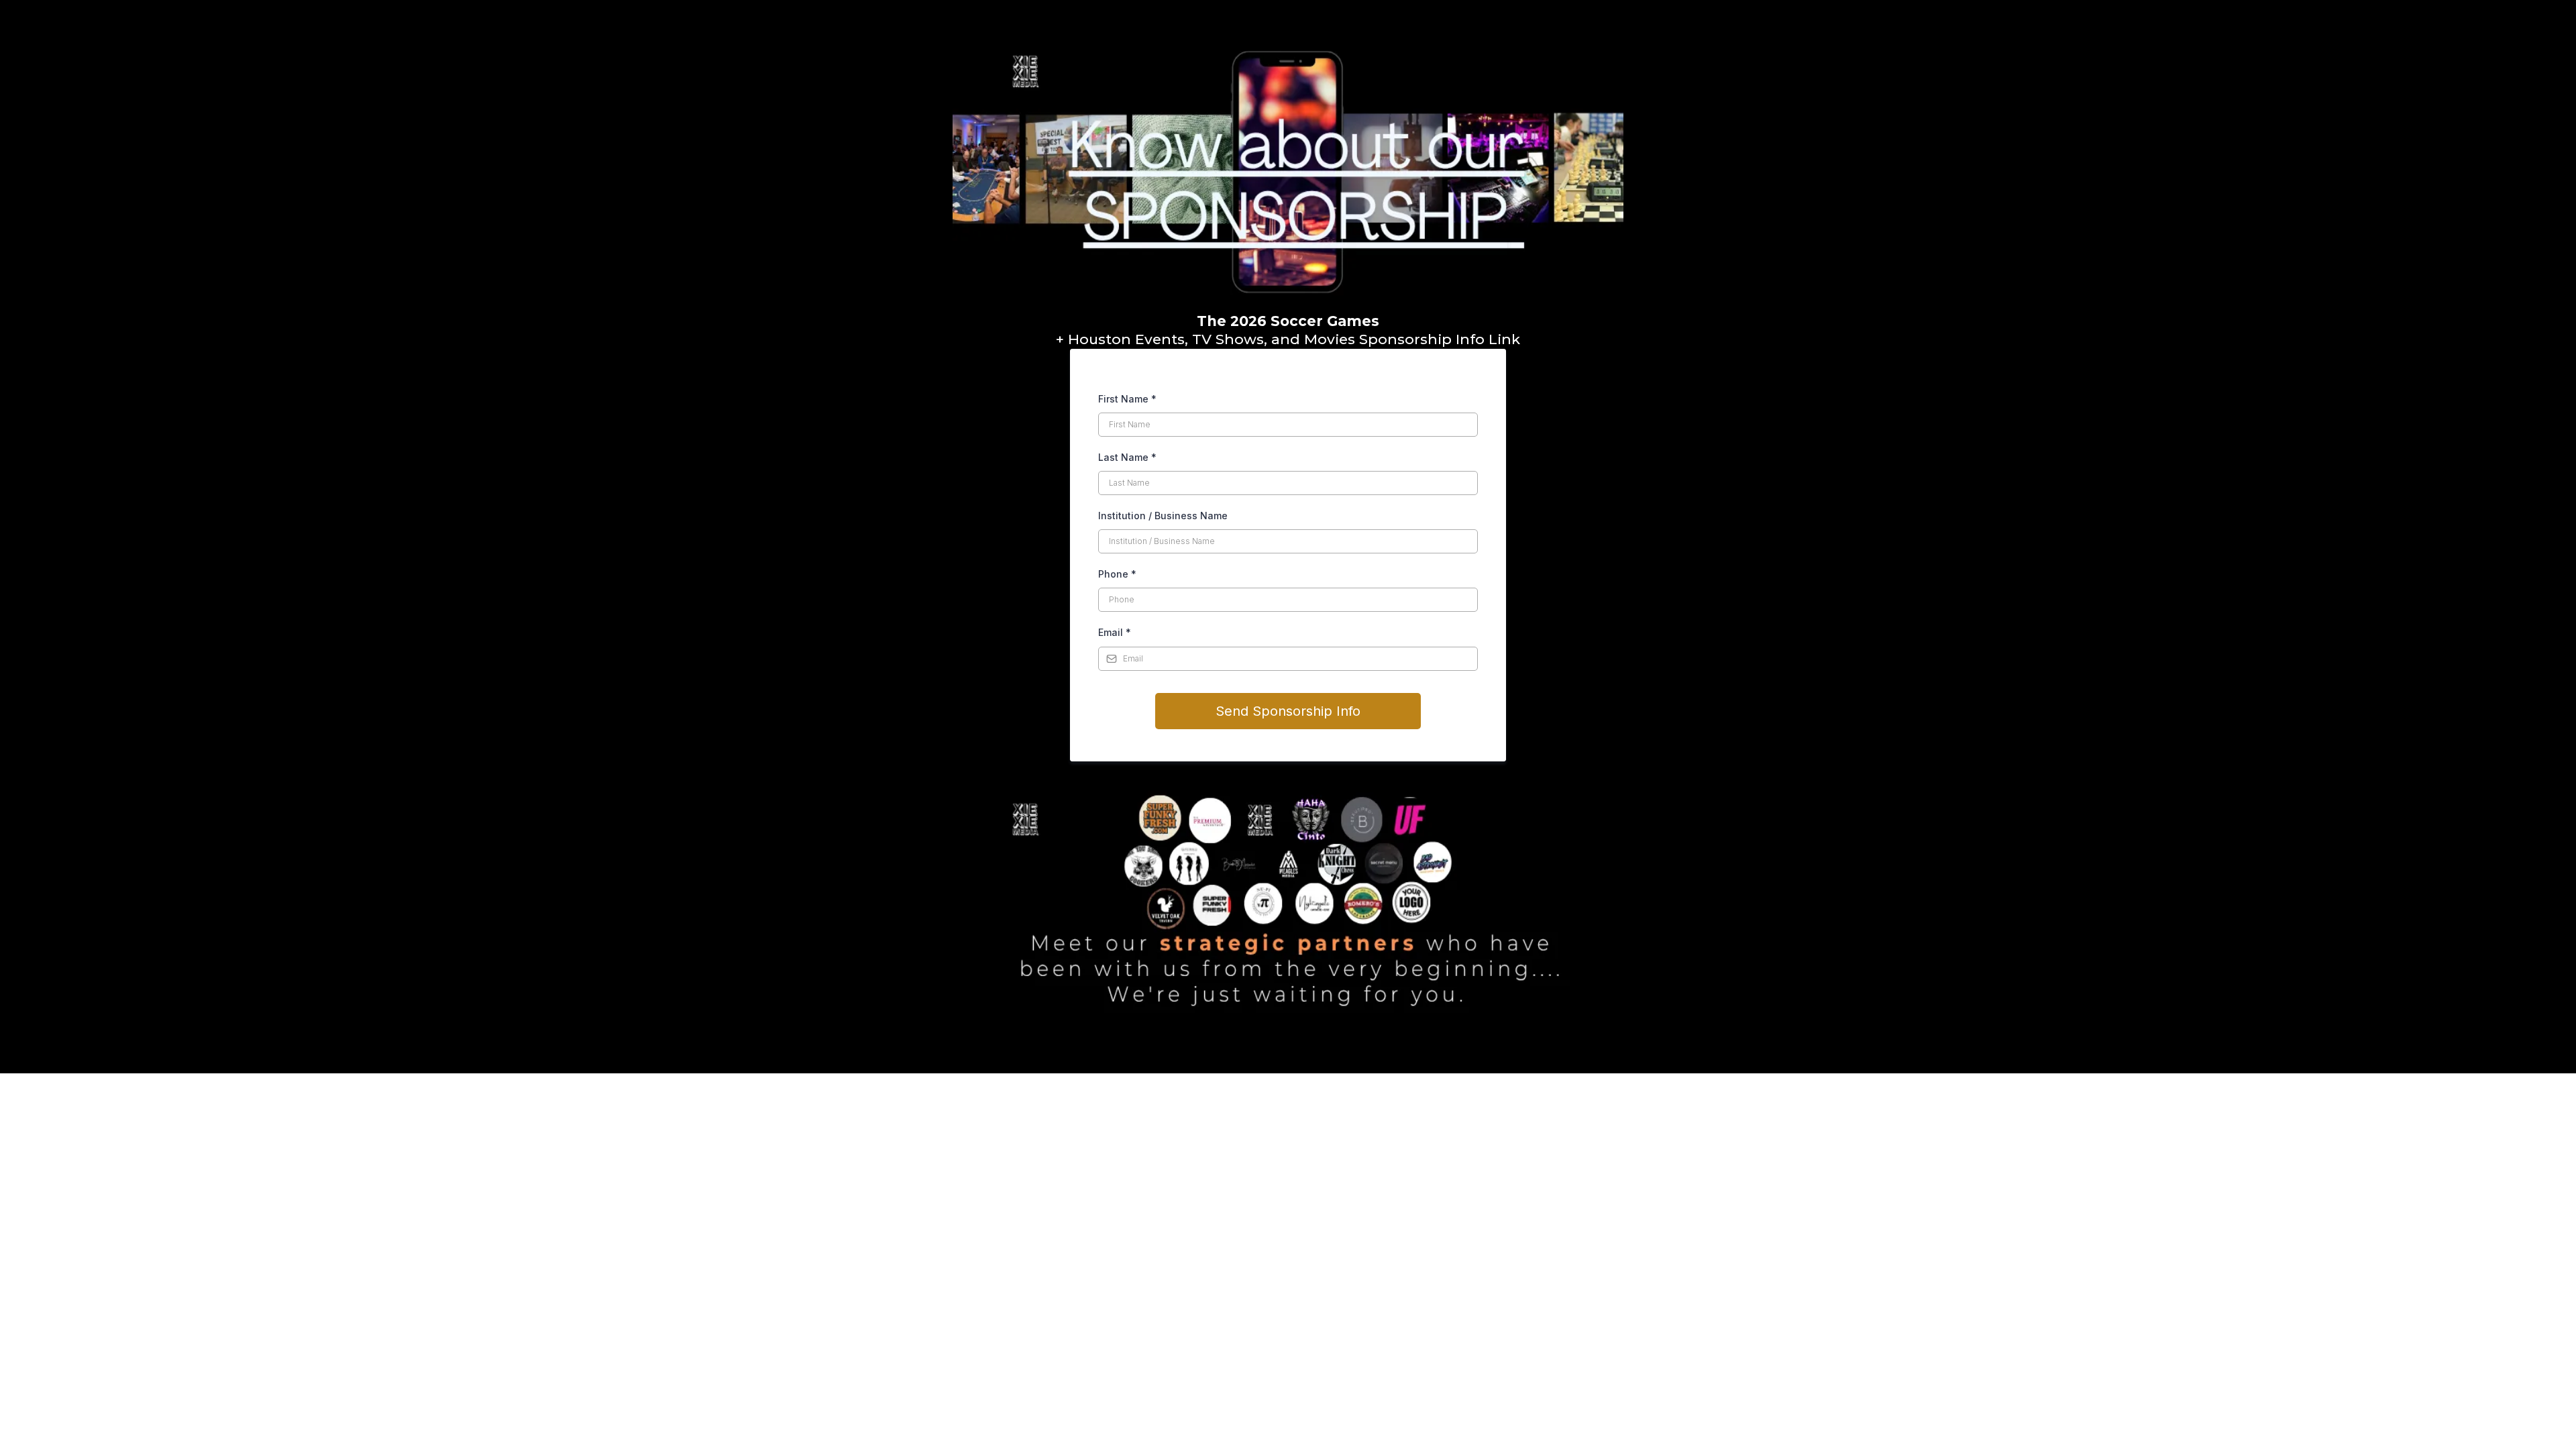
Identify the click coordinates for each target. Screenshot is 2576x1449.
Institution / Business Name (1163, 516)
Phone (1117, 574)
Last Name (1127, 457)
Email (1115, 632)
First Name (1127, 399)
